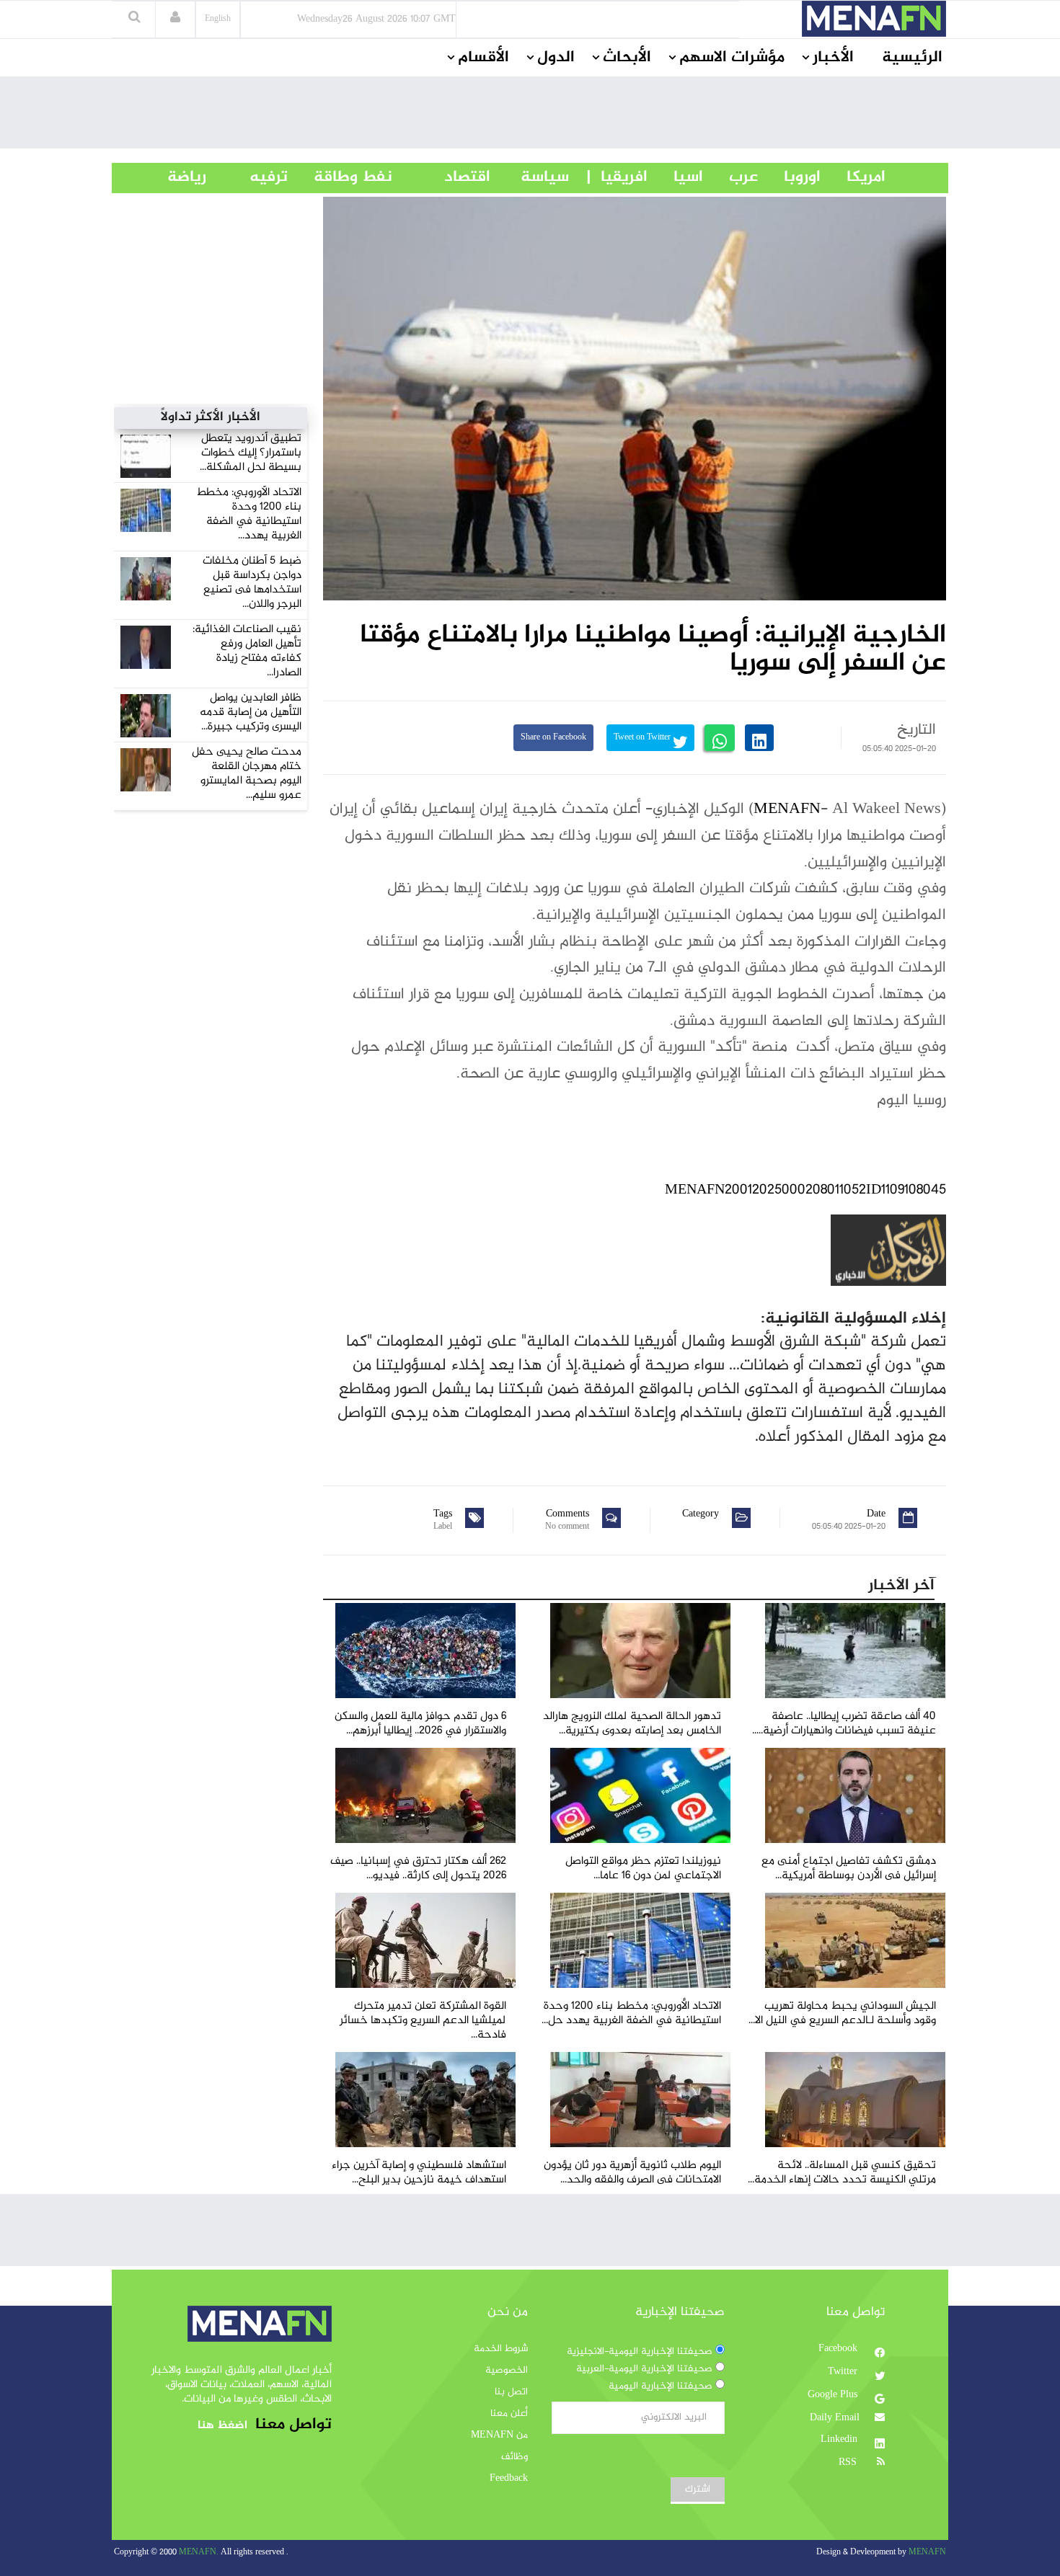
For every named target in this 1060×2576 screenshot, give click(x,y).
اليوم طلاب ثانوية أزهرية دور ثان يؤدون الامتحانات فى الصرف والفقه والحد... (632, 2173)
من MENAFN (499, 2435)
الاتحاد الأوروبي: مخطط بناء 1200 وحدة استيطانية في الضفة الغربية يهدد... (249, 514)
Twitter (844, 2372)
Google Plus (834, 2395)
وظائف (514, 2457)
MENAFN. (199, 2553)
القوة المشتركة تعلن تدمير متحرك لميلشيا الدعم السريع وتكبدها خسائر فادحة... (423, 2021)
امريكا (853, 177)
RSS (849, 2463)
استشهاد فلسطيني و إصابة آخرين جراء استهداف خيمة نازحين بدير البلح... (419, 2173)
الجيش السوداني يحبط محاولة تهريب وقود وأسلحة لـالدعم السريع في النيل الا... (842, 2013)
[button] (175, 19)
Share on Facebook (553, 738)
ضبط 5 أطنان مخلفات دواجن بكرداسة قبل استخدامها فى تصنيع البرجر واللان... (252, 583)
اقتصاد (441, 177)
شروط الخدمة (501, 2349)
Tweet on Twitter (643, 738)
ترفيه (247, 177)
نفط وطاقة (340, 177)
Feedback (509, 2479)
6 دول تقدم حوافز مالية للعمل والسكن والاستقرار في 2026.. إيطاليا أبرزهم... (420, 1724)
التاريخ (917, 730)
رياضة (176, 177)
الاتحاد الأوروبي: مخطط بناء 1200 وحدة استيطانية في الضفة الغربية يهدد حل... (631, 2013)
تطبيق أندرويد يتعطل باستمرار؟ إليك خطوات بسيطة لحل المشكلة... (251, 453)
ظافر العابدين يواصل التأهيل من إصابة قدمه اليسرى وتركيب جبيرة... (251, 712)
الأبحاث (627, 58)
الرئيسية (912, 58)
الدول (556, 58)
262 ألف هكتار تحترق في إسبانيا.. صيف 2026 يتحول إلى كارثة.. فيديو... (418, 1869)
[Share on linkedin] (759, 738)
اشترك (698, 2490)
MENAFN (787, 809)
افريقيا (618, 177)
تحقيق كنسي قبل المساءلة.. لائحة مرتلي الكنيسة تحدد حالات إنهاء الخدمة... (842, 2173)
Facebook (839, 2349)
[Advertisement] (530, 116)
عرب (730, 177)
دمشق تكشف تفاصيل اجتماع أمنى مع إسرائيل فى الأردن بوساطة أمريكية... (849, 1869)
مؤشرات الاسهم (732, 58)
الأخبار (833, 58)
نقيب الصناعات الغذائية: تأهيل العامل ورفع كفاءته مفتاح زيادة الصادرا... (247, 651)
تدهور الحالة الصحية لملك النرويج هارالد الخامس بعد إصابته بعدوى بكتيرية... (632, 1724)
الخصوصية (507, 2371)
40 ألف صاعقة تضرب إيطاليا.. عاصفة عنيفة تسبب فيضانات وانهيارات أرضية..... (844, 1724)
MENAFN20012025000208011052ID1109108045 (805, 1190)
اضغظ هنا (222, 2426)
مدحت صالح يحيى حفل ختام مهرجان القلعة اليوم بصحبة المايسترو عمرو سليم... (247, 774)
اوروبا (789, 177)
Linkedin (840, 2440)
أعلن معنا (509, 2414)
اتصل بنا (511, 2392)
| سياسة (545, 177)
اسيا (675, 177)
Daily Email (835, 2418)
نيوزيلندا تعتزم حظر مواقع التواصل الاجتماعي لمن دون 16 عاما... (643, 1869)
